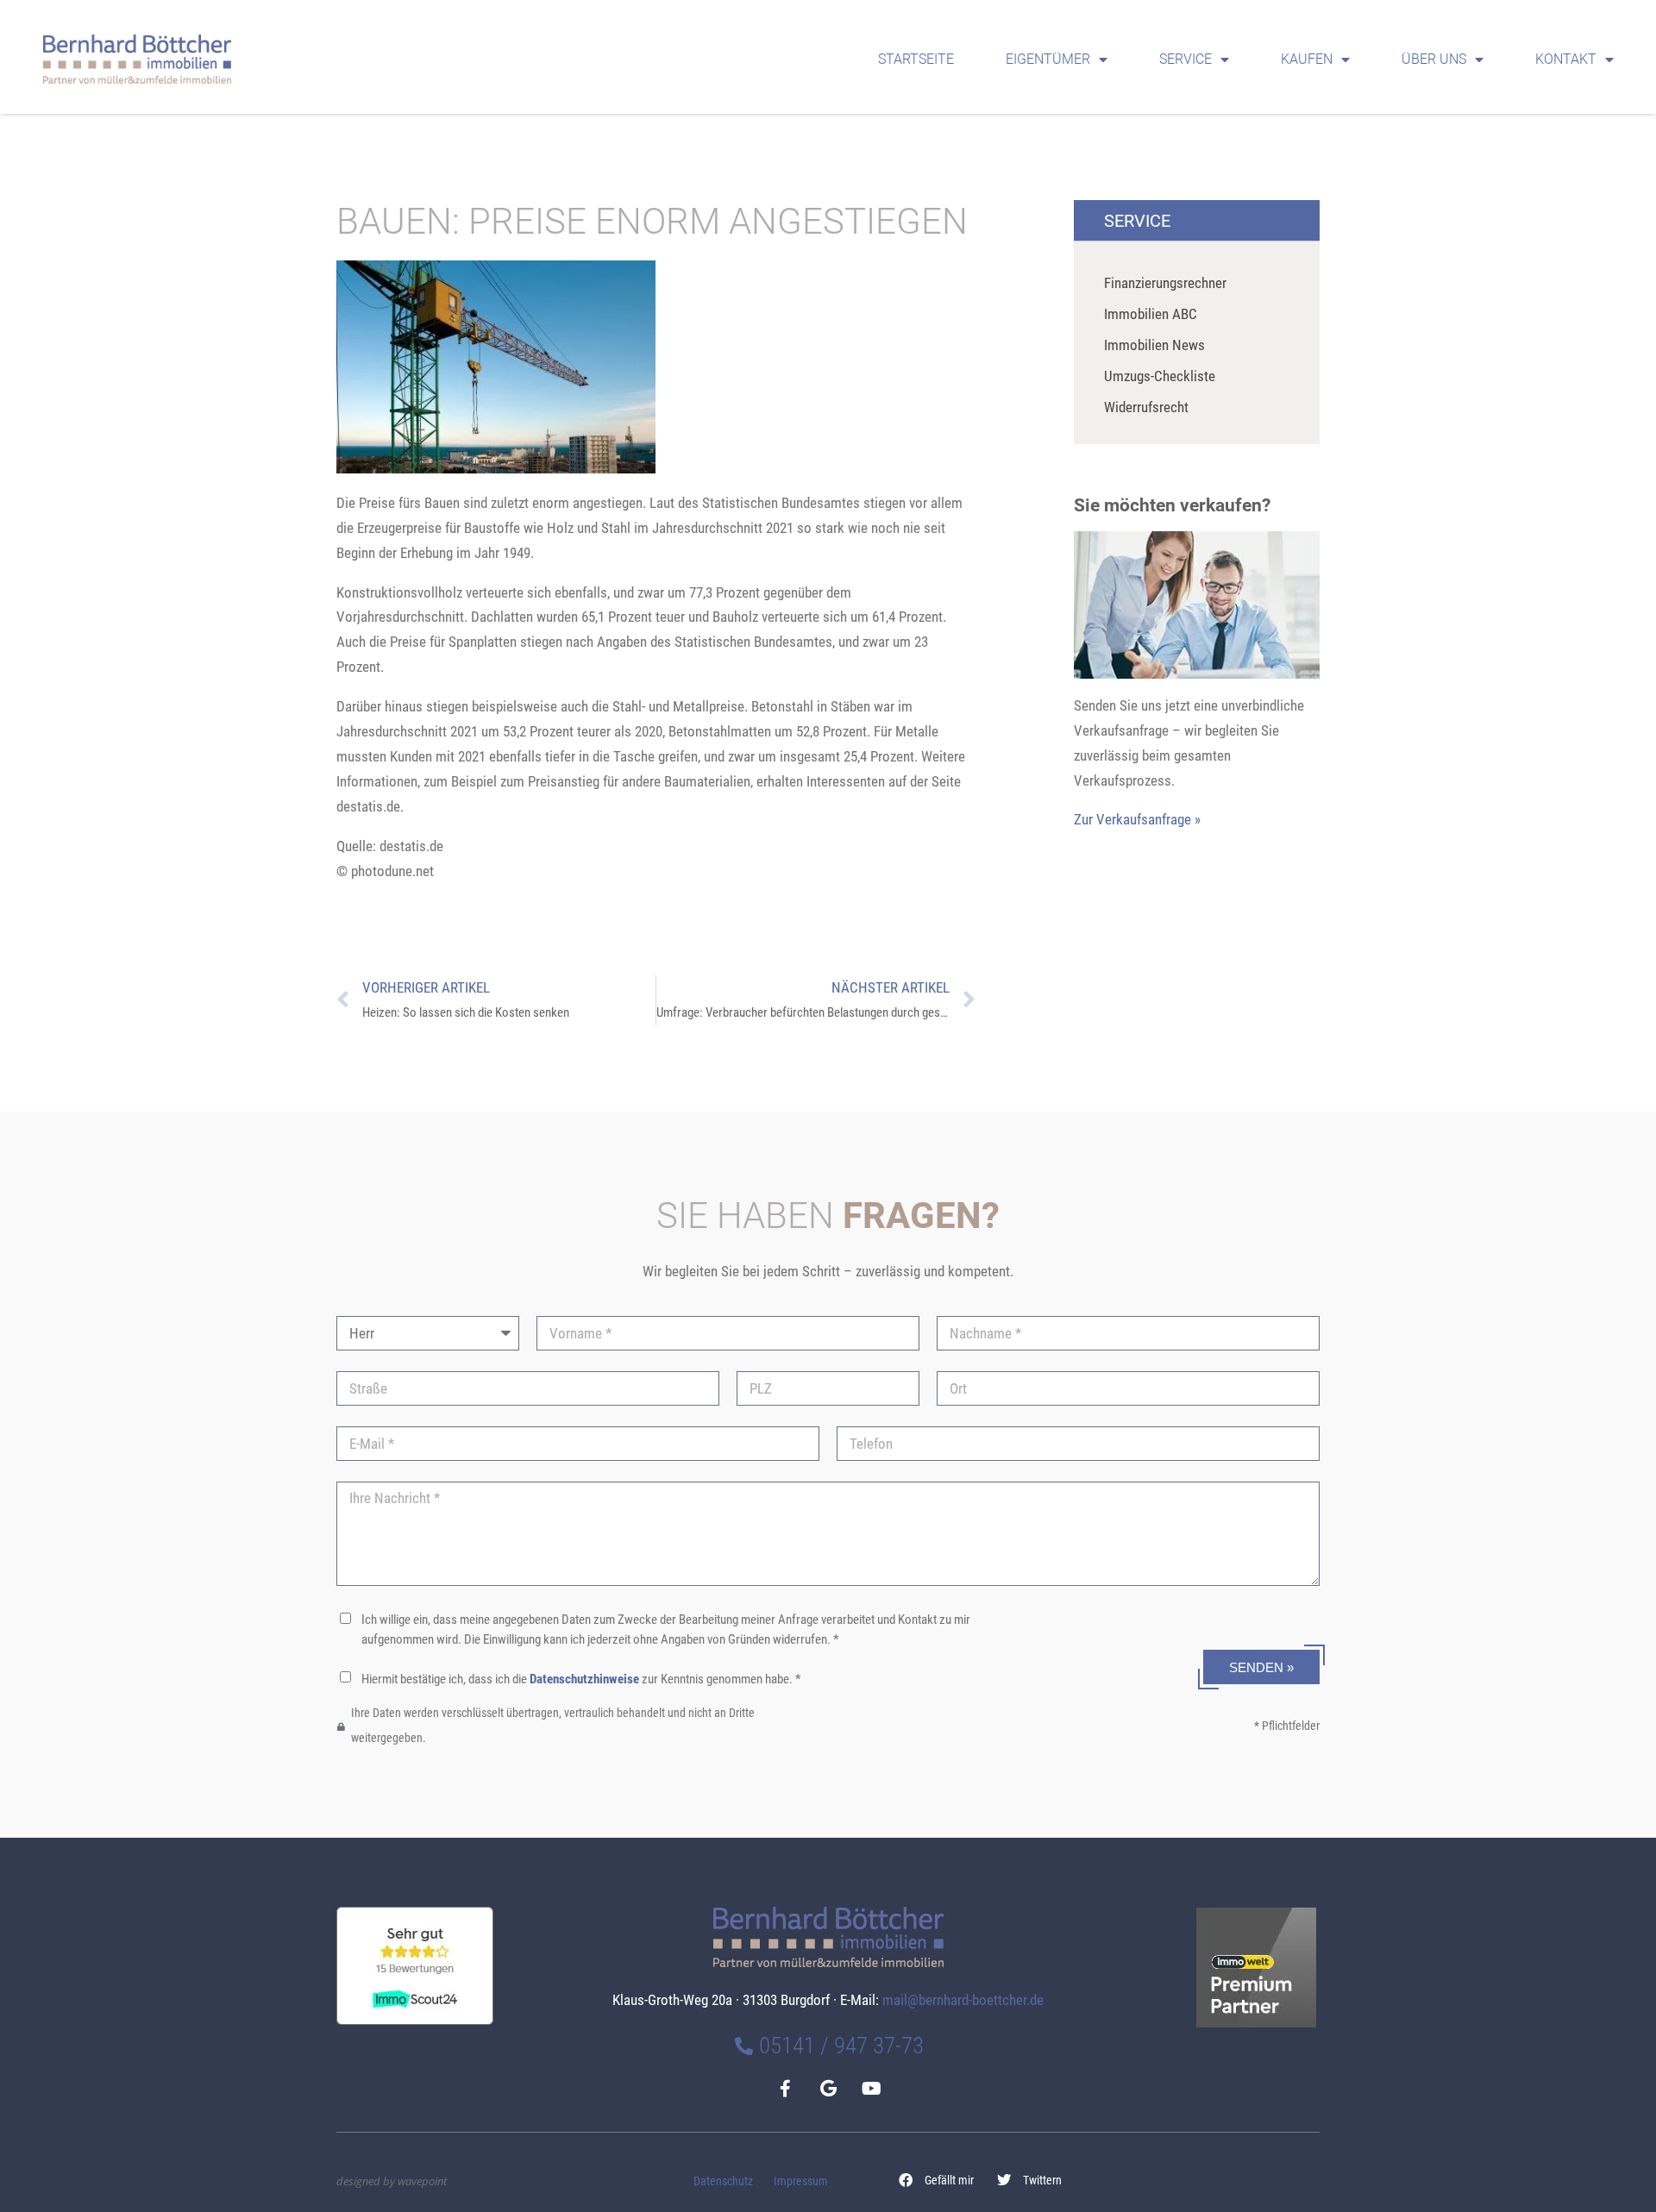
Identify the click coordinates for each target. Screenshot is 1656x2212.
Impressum (801, 2181)
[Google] (828, 2089)
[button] (937, 2180)
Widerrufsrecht (1146, 407)
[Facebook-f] (785, 2089)
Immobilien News (1154, 345)
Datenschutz (723, 2181)
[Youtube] (871, 2089)
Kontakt (1566, 59)
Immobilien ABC (1151, 314)
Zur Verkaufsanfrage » (1137, 819)
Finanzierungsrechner (1165, 283)
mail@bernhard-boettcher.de (963, 2000)
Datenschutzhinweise (584, 1679)
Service (1186, 59)
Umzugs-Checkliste (1160, 376)
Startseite (916, 59)
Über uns (1434, 59)
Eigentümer (1048, 59)
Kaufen (1307, 59)
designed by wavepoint (392, 2181)
